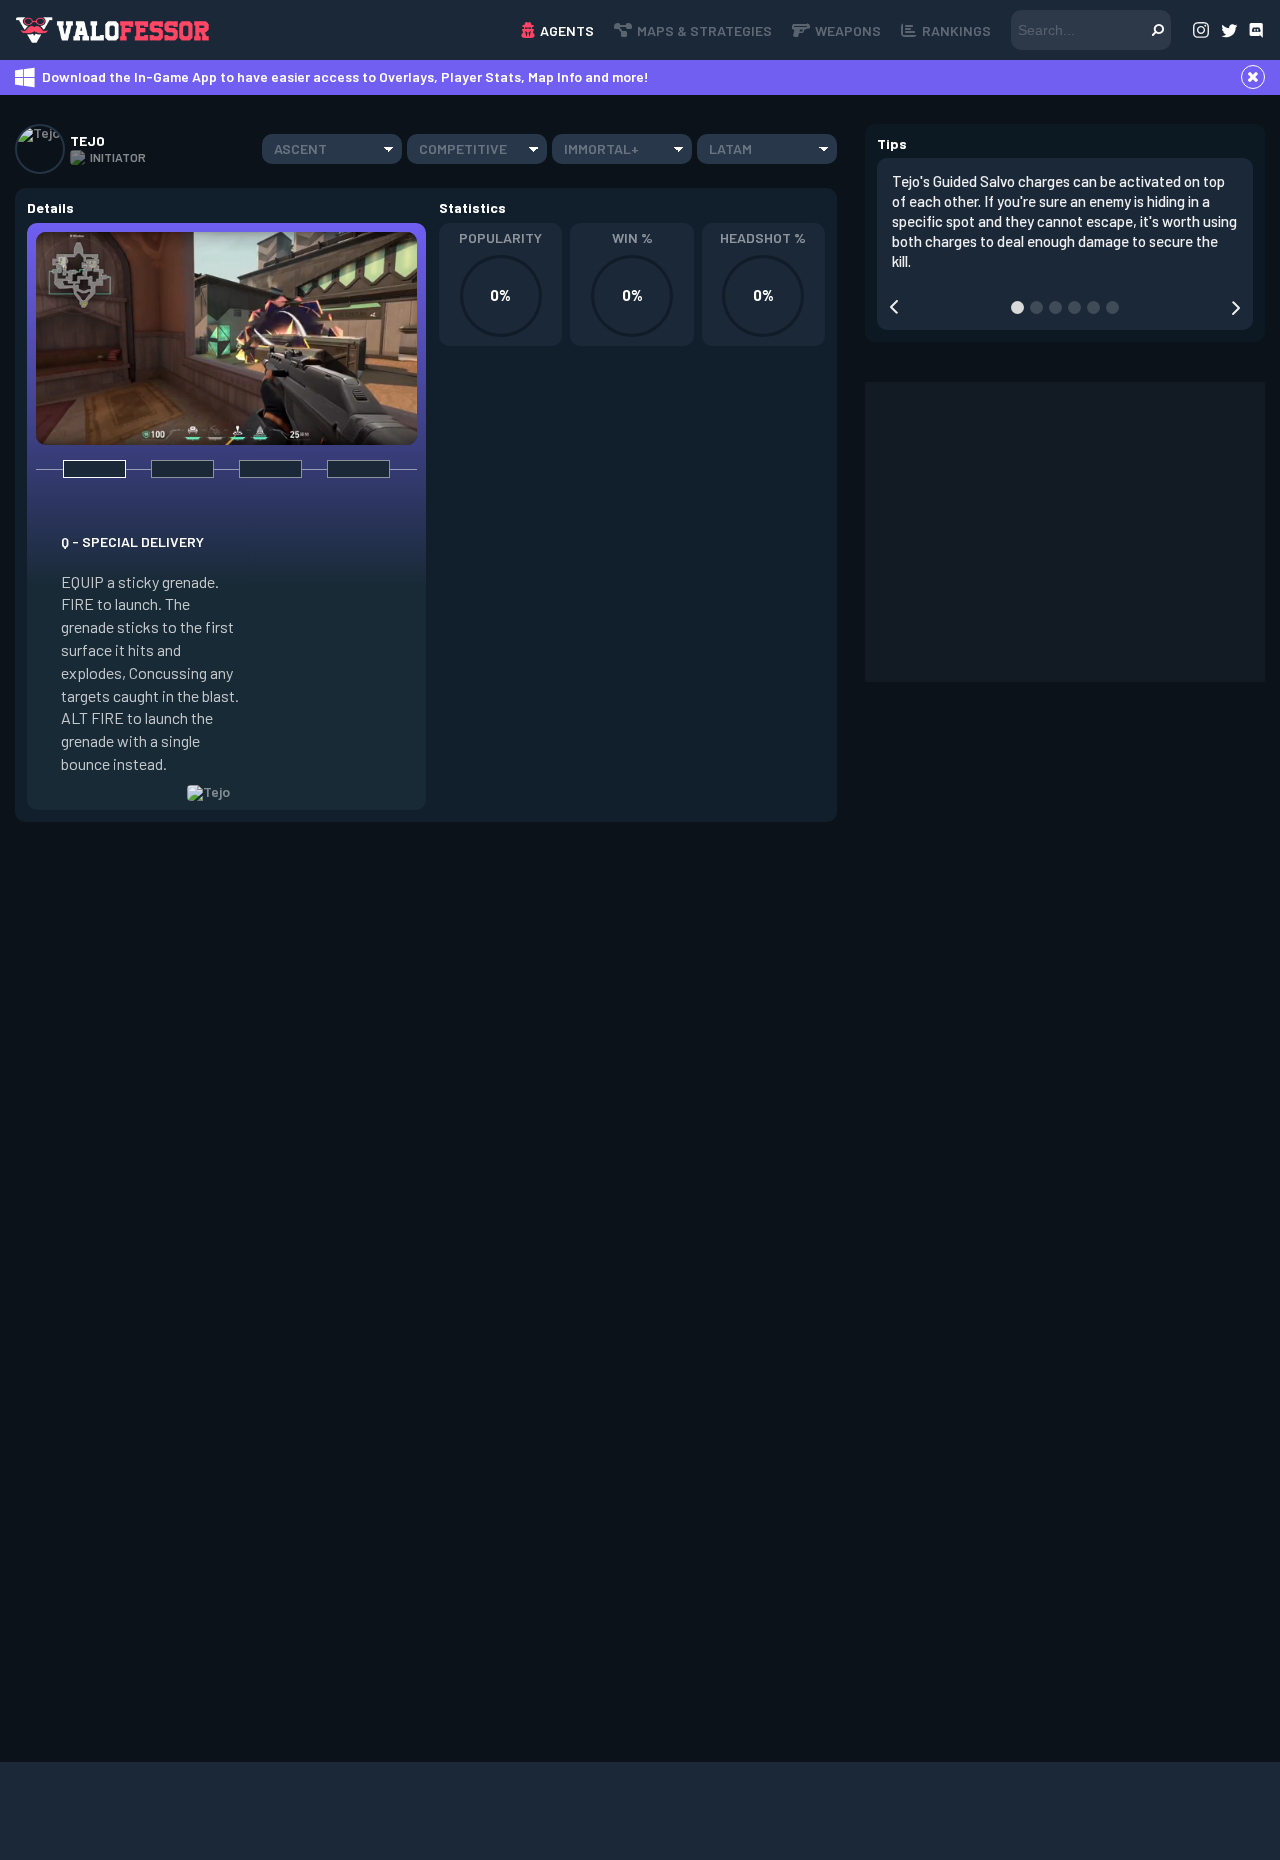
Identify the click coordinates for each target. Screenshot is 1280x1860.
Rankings (956, 30)
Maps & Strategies (704, 30)
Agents (567, 30)
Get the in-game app (333, 29)
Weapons (848, 30)
